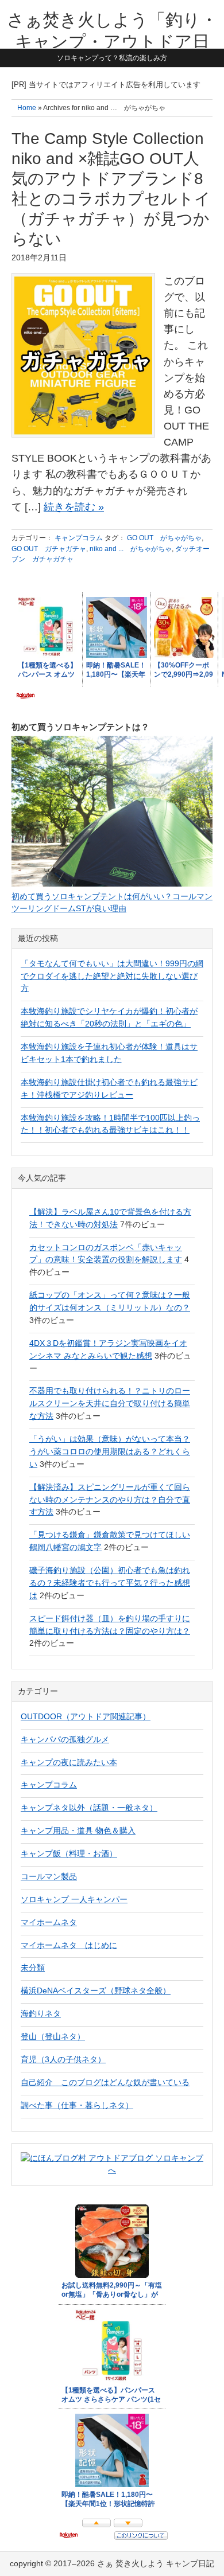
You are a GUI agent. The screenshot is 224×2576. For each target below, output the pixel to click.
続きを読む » (74, 507)
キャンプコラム (79, 538)
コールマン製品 (49, 1876)
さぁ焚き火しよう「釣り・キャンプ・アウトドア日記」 (112, 41)
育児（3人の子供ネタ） (63, 2059)
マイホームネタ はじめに (69, 1945)
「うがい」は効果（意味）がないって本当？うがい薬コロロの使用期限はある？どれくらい (110, 1451)
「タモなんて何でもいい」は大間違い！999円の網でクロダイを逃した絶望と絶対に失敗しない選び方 (112, 976)
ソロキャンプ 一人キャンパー (74, 1899)
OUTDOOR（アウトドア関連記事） (86, 1716)
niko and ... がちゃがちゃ (131, 549)
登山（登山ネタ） (53, 2036)
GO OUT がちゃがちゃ (164, 538)
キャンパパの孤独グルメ (65, 1739)
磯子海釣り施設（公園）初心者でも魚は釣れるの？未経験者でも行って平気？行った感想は (110, 1583)
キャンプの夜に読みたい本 (69, 1762)
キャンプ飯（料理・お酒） (69, 1853)
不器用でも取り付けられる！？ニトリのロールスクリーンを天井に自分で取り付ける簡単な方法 (110, 1403)
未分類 (33, 1968)
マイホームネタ (49, 1922)
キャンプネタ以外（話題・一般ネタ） (89, 1808)
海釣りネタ (41, 2013)
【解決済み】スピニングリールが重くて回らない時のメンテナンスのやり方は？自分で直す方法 (110, 1500)
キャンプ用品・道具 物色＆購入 (78, 1830)
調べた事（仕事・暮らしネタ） (77, 2105)
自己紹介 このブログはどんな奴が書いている (105, 2082)
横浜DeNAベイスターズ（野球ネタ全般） (96, 1990)
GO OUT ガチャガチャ (49, 549)
